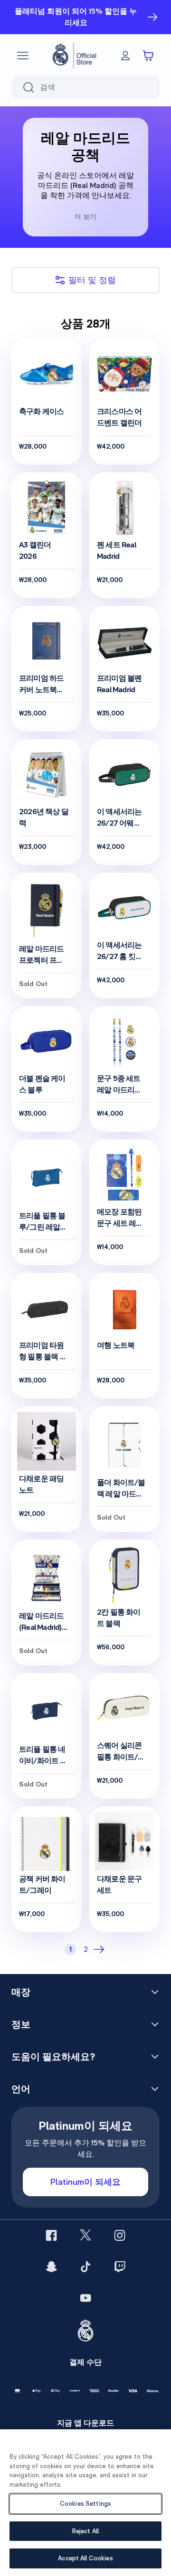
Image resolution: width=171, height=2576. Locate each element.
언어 (21, 2089)
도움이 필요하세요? (53, 2057)
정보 (21, 2024)
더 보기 (85, 216)
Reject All (85, 2531)
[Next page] (101, 1949)
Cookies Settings (85, 2504)
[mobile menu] (23, 56)
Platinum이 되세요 (85, 2182)
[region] (85, 2503)
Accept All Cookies (85, 2558)
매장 (21, 1992)
